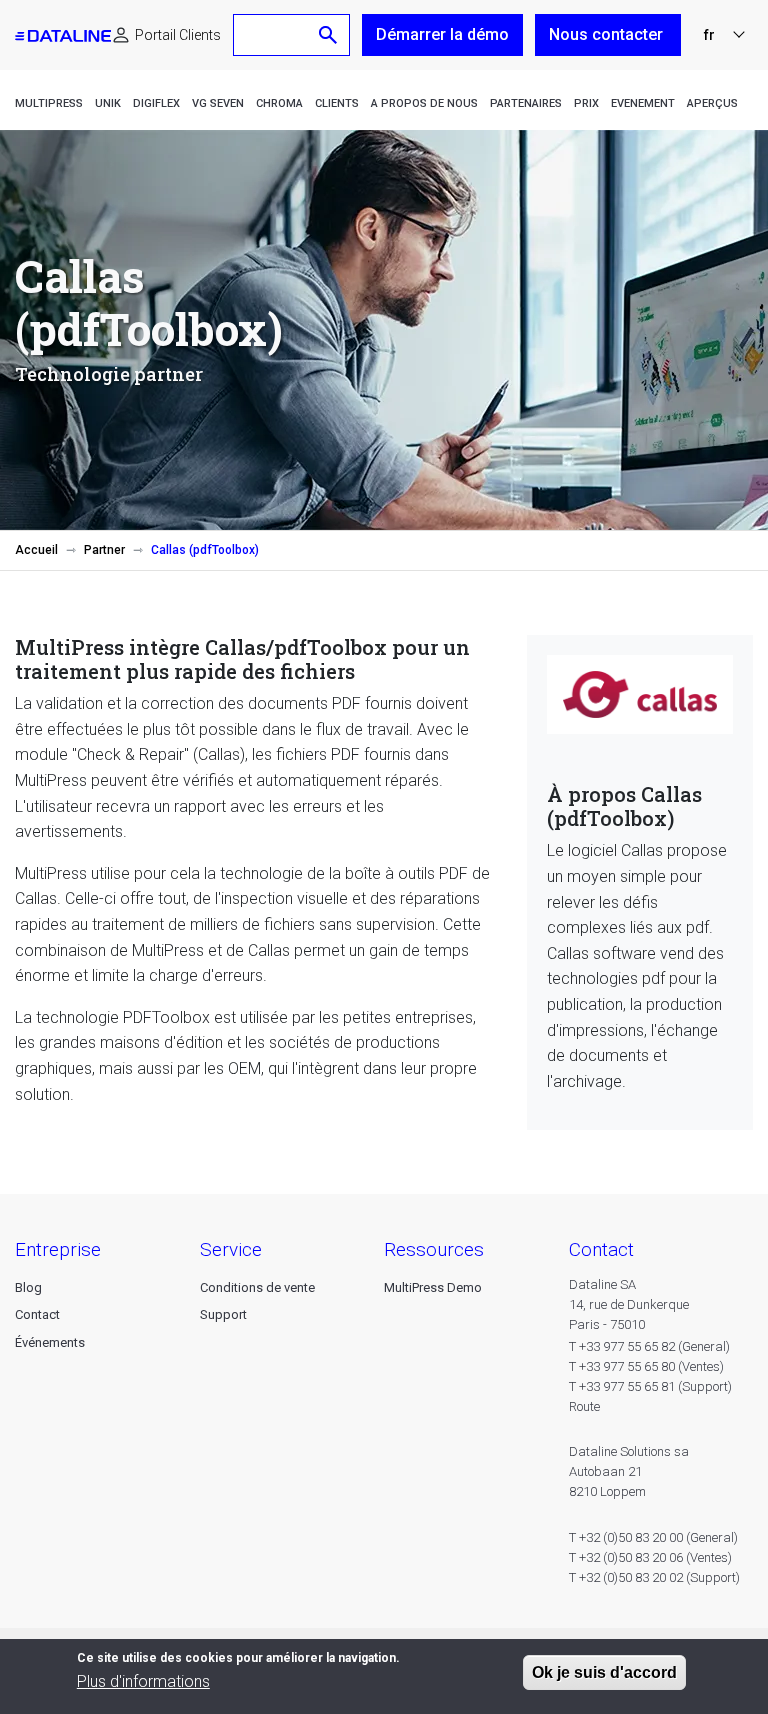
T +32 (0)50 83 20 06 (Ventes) (650, 1557)
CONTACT (601, 1249)
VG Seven (218, 103)
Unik (108, 103)
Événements (50, 1342)
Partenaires (526, 103)
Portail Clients (178, 35)
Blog (28, 1287)
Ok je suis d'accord (604, 1672)
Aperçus (712, 103)
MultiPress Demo (433, 1287)
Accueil (36, 550)
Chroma (279, 103)
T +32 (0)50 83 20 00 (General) (653, 1537)
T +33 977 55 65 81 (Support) (650, 1386)
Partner (104, 550)
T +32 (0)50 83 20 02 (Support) (654, 1577)
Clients (337, 103)
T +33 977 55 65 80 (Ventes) (646, 1366)
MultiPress (49, 103)
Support (223, 1314)
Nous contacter (608, 34)
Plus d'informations (143, 1681)
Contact (37, 1314)
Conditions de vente (257, 1287)
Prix (586, 103)
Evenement (643, 103)
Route (584, 1406)
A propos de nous (424, 103)
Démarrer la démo (442, 34)
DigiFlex (156, 103)
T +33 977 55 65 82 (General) (649, 1346)
